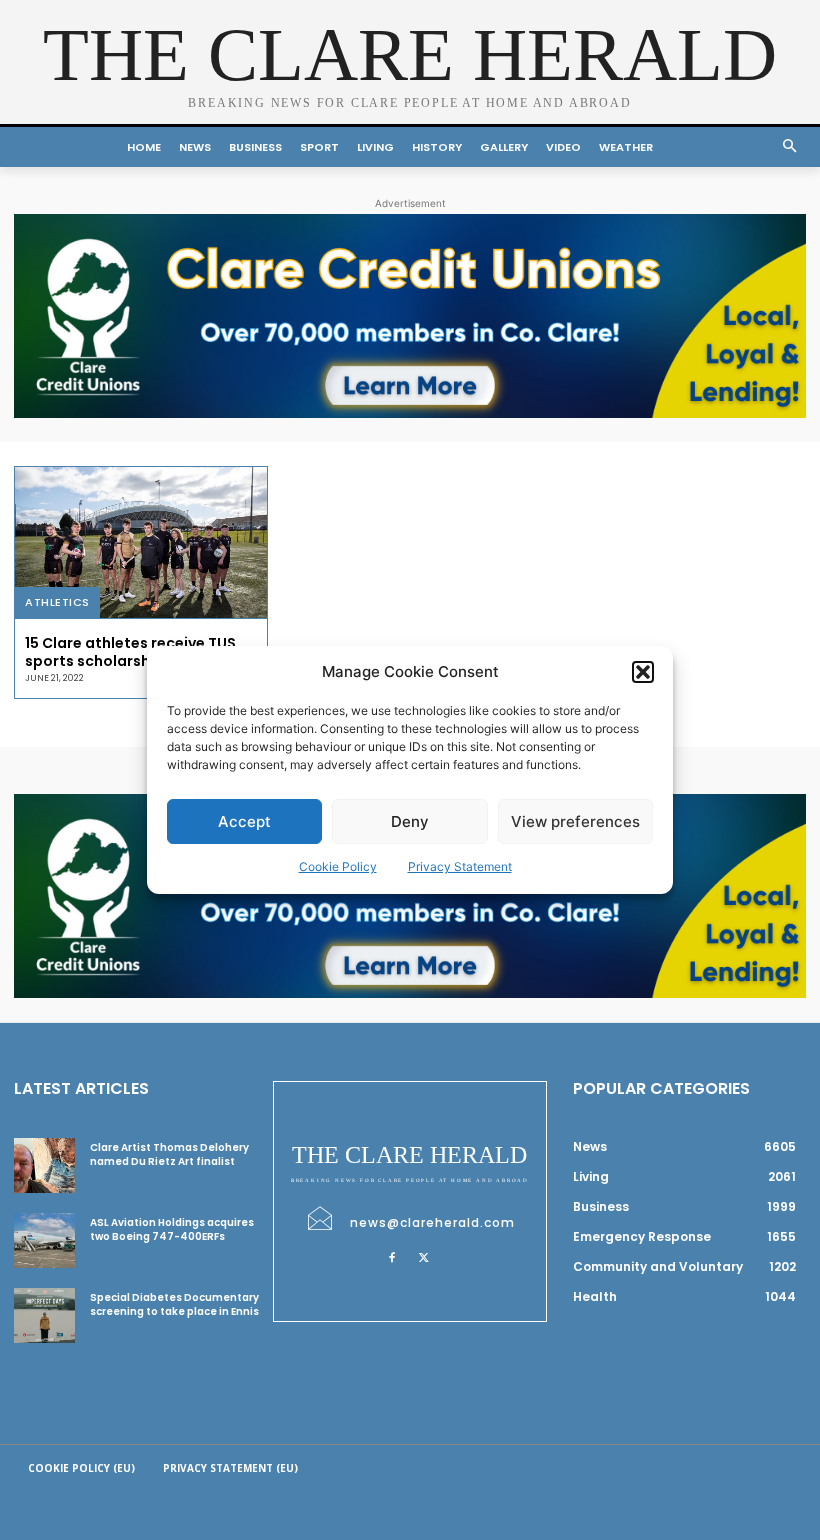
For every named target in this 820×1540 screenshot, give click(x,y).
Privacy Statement (460, 866)
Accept (244, 821)
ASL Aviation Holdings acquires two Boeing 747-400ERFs (172, 1229)
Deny (410, 821)
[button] (643, 672)
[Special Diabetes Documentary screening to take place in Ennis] (44, 1315)
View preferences (575, 821)
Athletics (57, 602)
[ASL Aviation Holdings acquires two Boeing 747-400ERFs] (44, 1240)
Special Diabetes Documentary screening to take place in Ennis (174, 1304)
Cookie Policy (338, 866)
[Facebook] (392, 1257)
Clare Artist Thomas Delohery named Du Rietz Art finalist (169, 1154)
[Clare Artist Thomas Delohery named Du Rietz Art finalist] (44, 1165)
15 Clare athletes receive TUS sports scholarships (130, 652)
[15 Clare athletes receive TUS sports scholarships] (141, 542)
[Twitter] (424, 1257)
